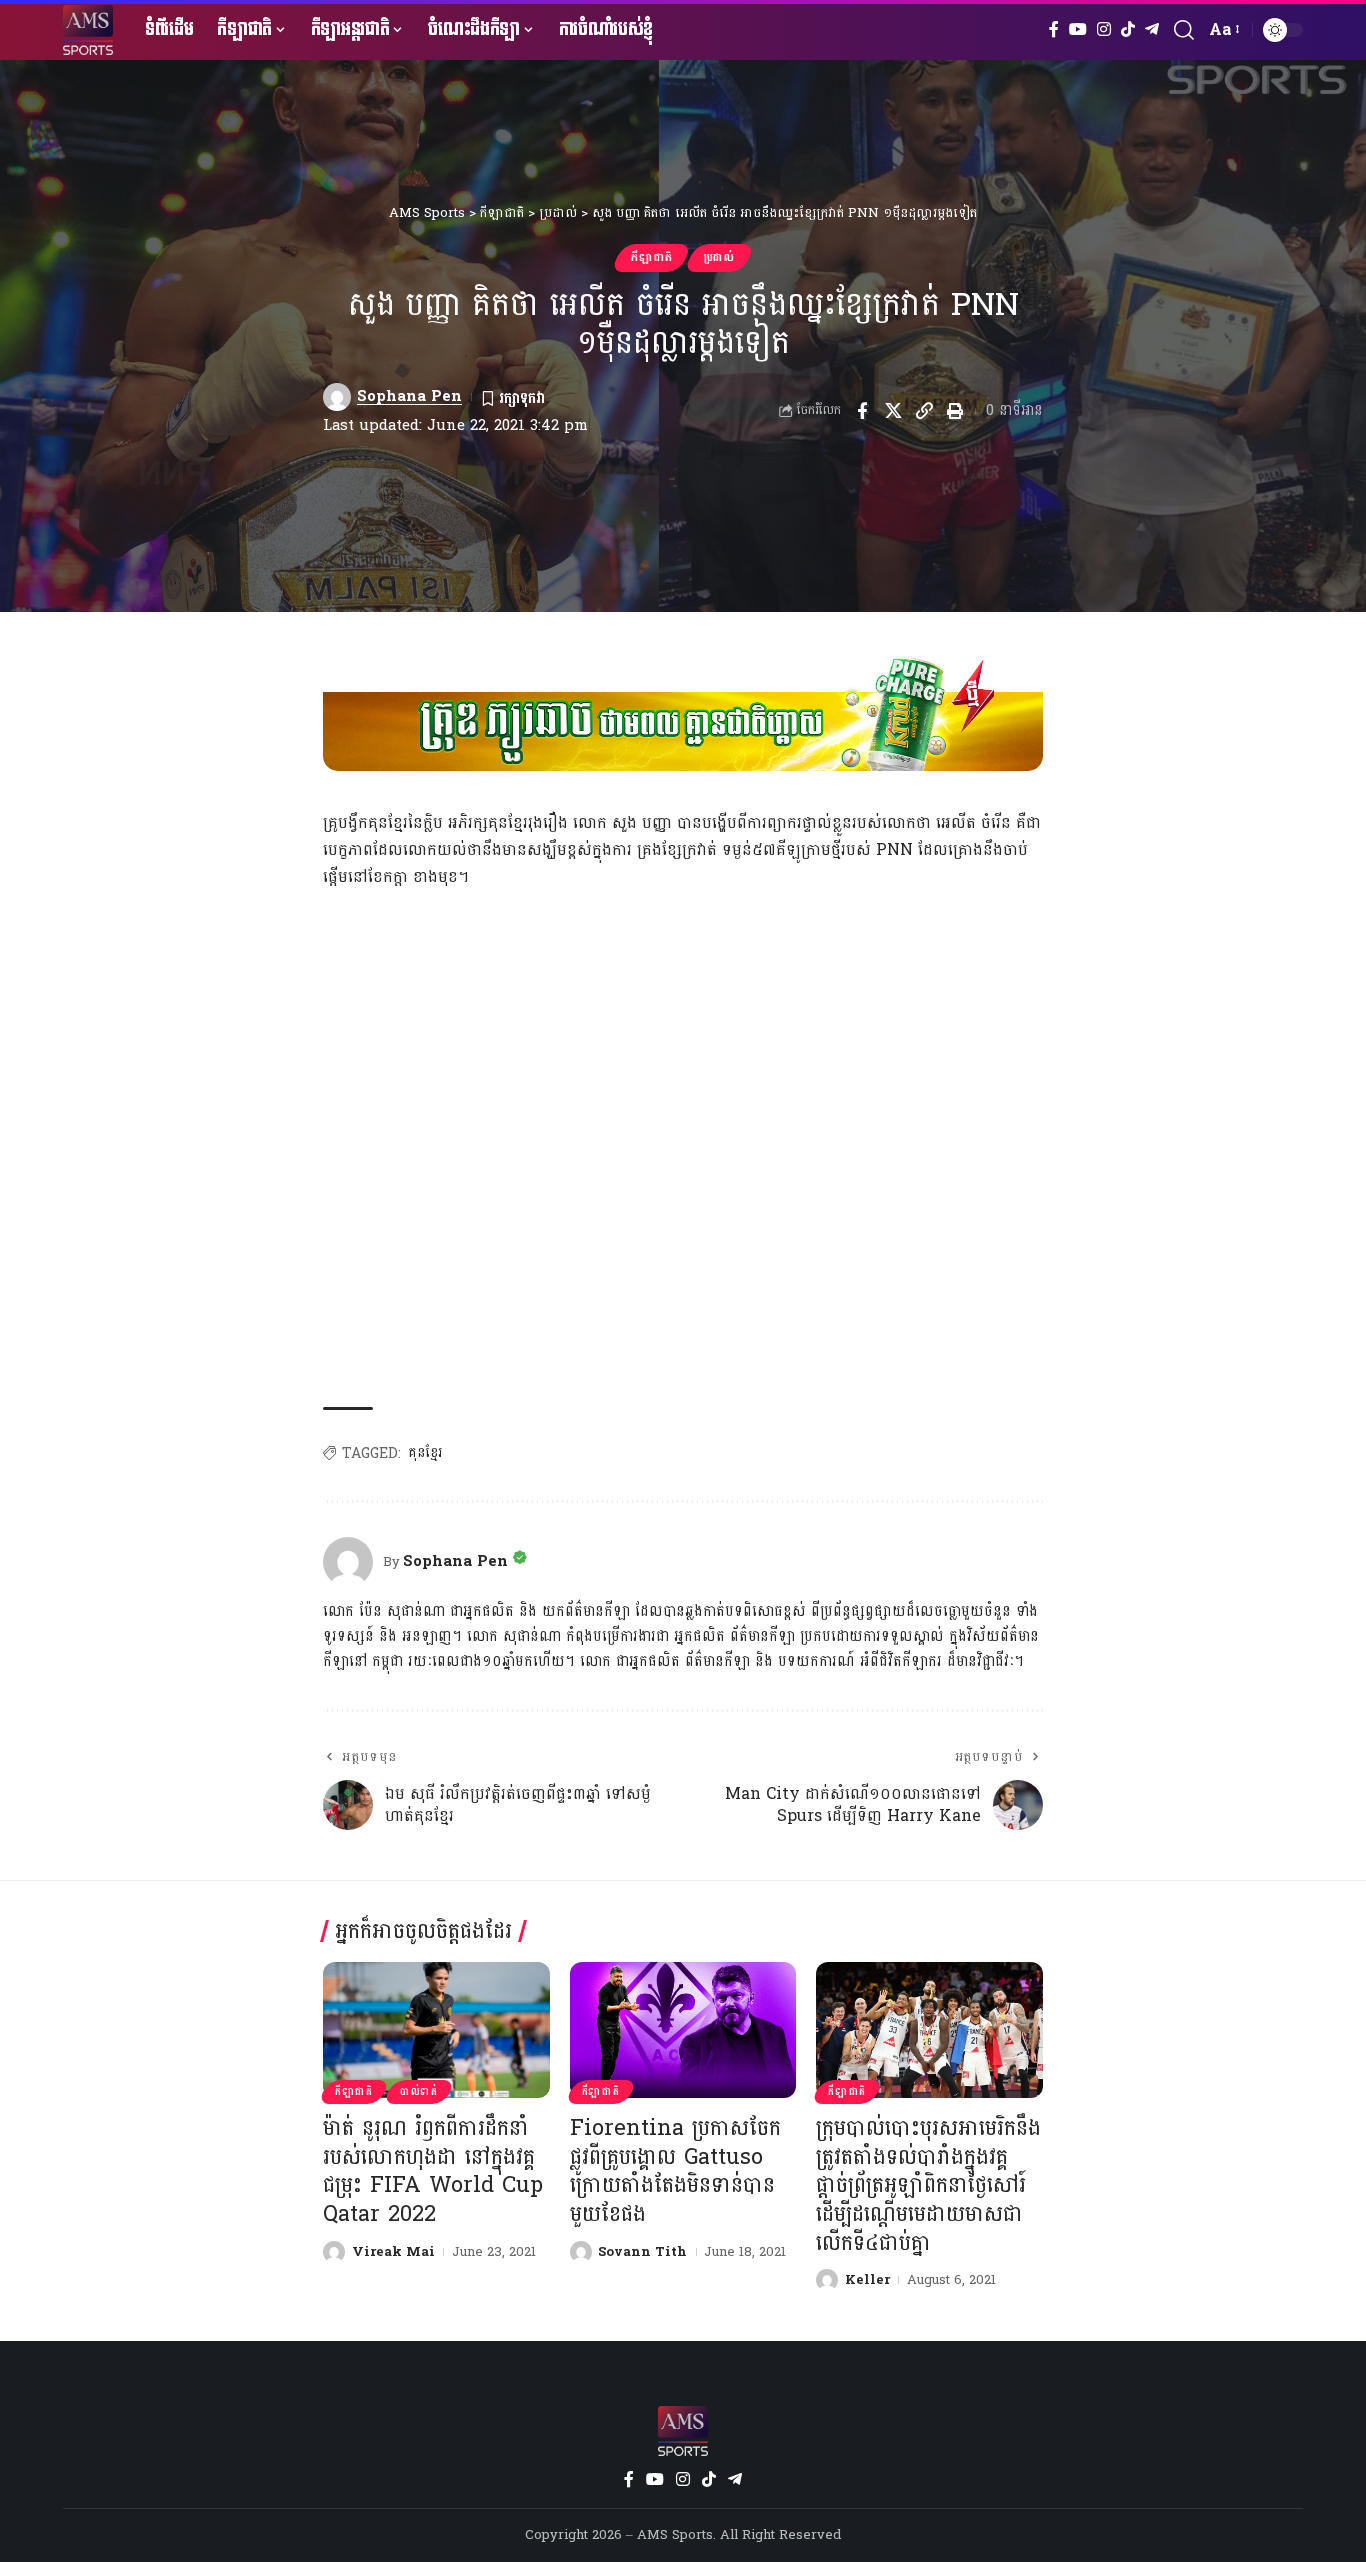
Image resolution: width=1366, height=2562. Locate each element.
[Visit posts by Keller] (827, 2280)
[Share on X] (893, 411)
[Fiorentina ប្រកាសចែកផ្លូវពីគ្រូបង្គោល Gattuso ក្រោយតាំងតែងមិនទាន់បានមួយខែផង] (683, 2030)
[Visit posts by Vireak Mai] (334, 2252)
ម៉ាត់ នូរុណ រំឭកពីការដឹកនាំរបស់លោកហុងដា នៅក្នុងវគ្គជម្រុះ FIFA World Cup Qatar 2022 (433, 2171)
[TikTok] (1128, 29)
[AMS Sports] (88, 30)
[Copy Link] (924, 411)
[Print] (955, 411)
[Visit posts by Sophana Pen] (337, 397)
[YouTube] (1078, 29)
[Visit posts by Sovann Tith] (581, 2252)
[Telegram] (1152, 29)
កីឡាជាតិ (652, 257)
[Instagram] (1104, 29)
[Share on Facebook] (862, 411)
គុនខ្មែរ (425, 1453)
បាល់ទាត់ (419, 2092)
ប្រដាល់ (719, 257)
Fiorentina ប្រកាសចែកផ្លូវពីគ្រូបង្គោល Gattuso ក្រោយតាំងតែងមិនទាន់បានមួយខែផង (675, 2171)
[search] (1184, 30)
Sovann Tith (642, 2252)
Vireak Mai (393, 2252)
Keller (867, 2280)
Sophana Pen (409, 396)
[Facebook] (1054, 29)
